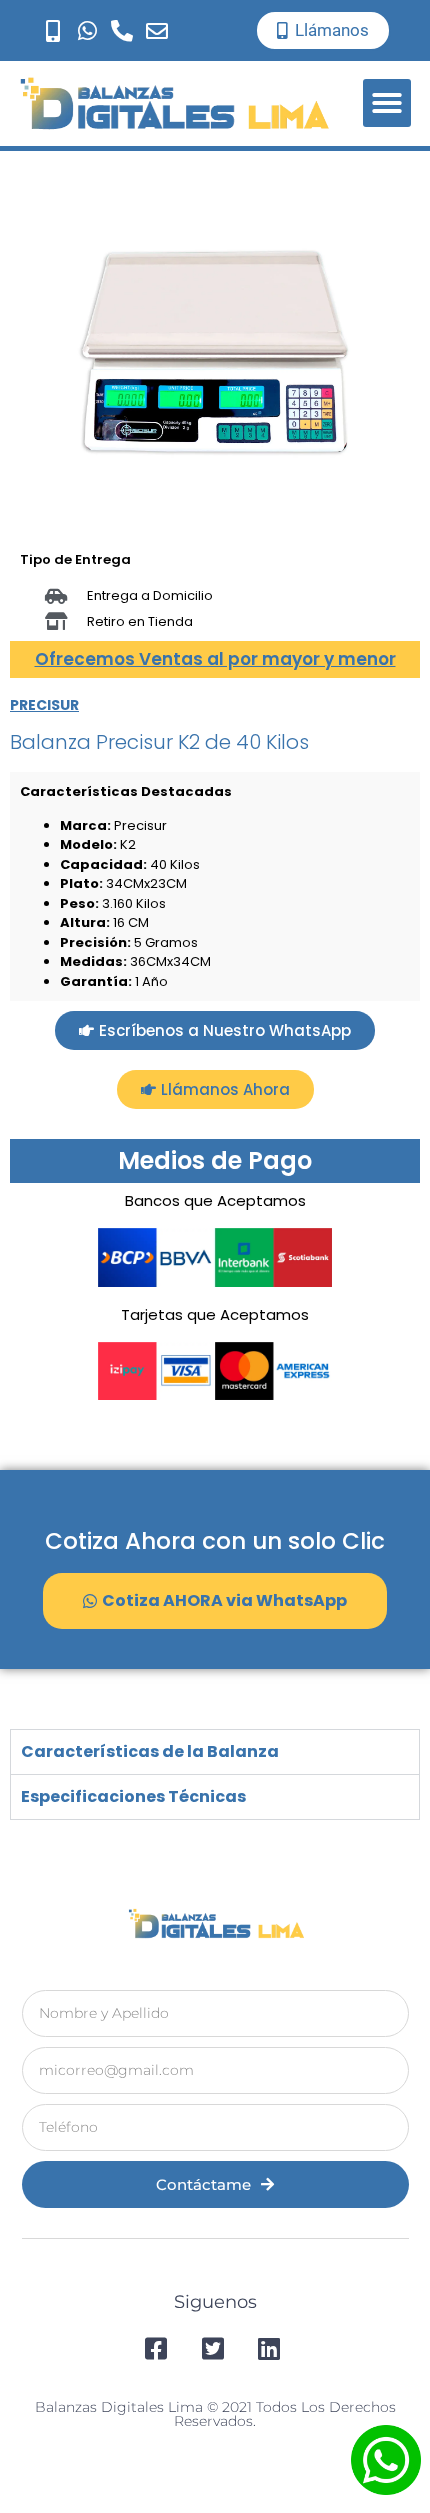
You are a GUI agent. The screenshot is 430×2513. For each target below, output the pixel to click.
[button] (387, 103)
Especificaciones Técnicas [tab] (133, 1796)
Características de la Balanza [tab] (150, 1751)
